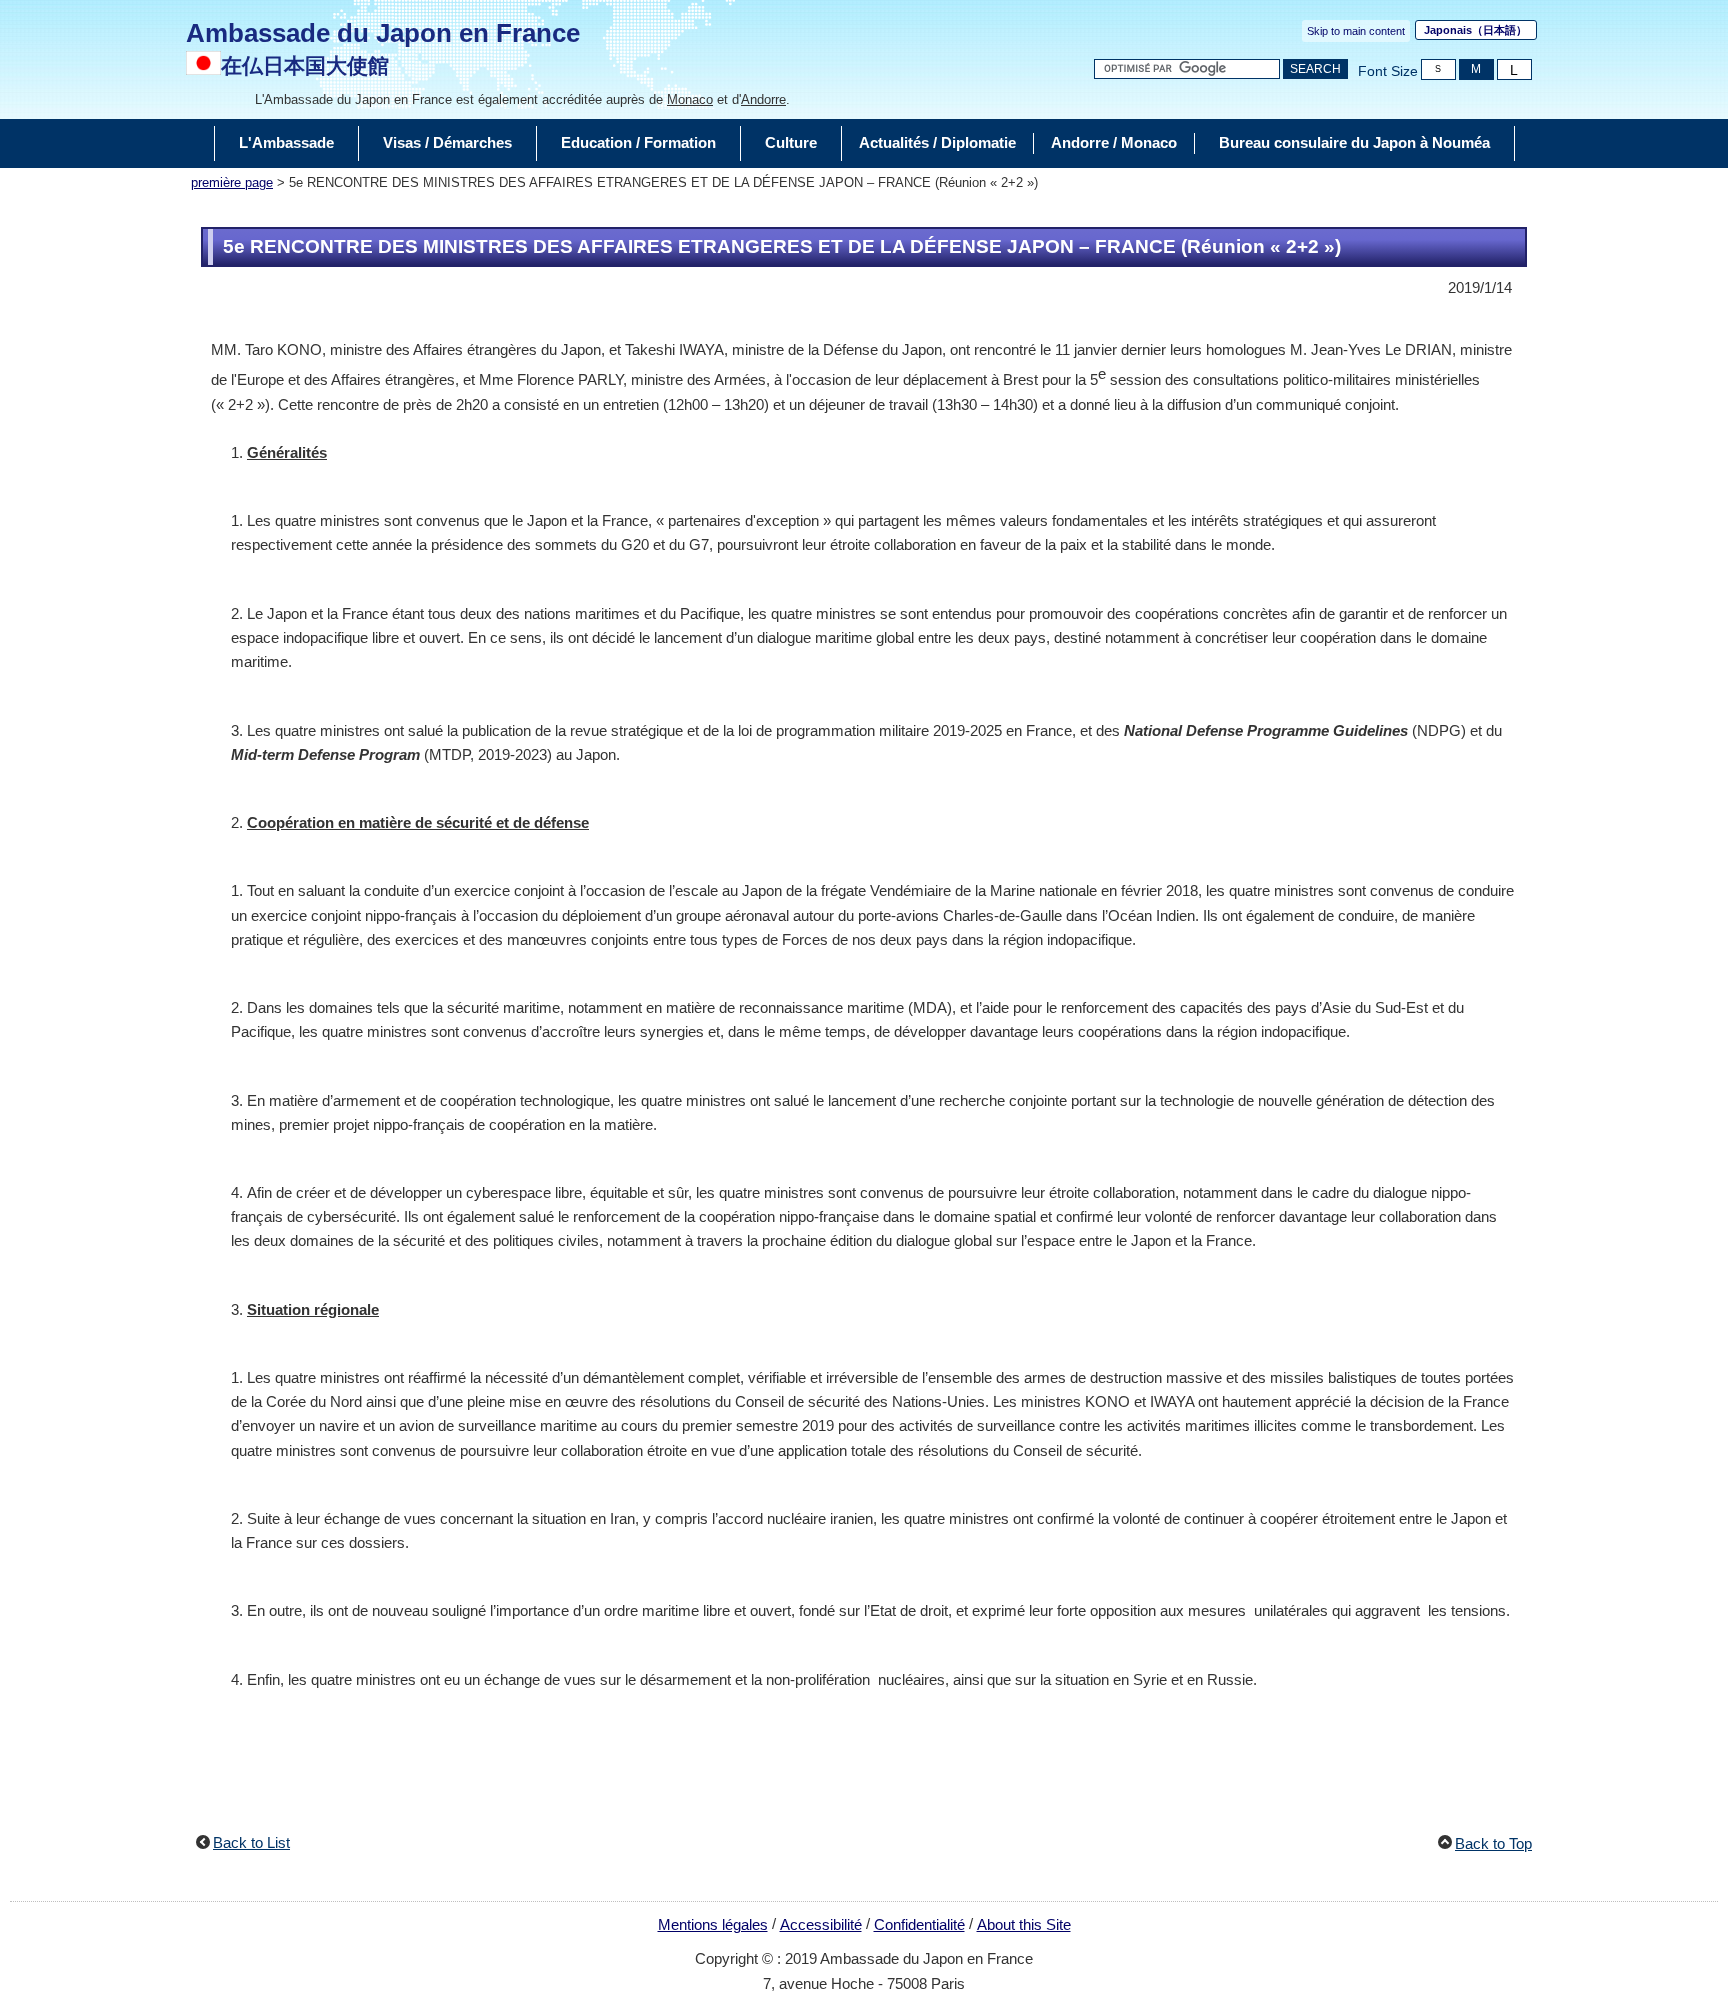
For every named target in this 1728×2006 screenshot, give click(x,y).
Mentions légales (713, 1924)
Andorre (763, 99)
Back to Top (1493, 1843)
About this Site (1024, 1924)
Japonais (1475, 30)
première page (232, 183)
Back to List (251, 1842)
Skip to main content (1356, 31)
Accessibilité (821, 1924)
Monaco (690, 99)
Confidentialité (919, 1924)
